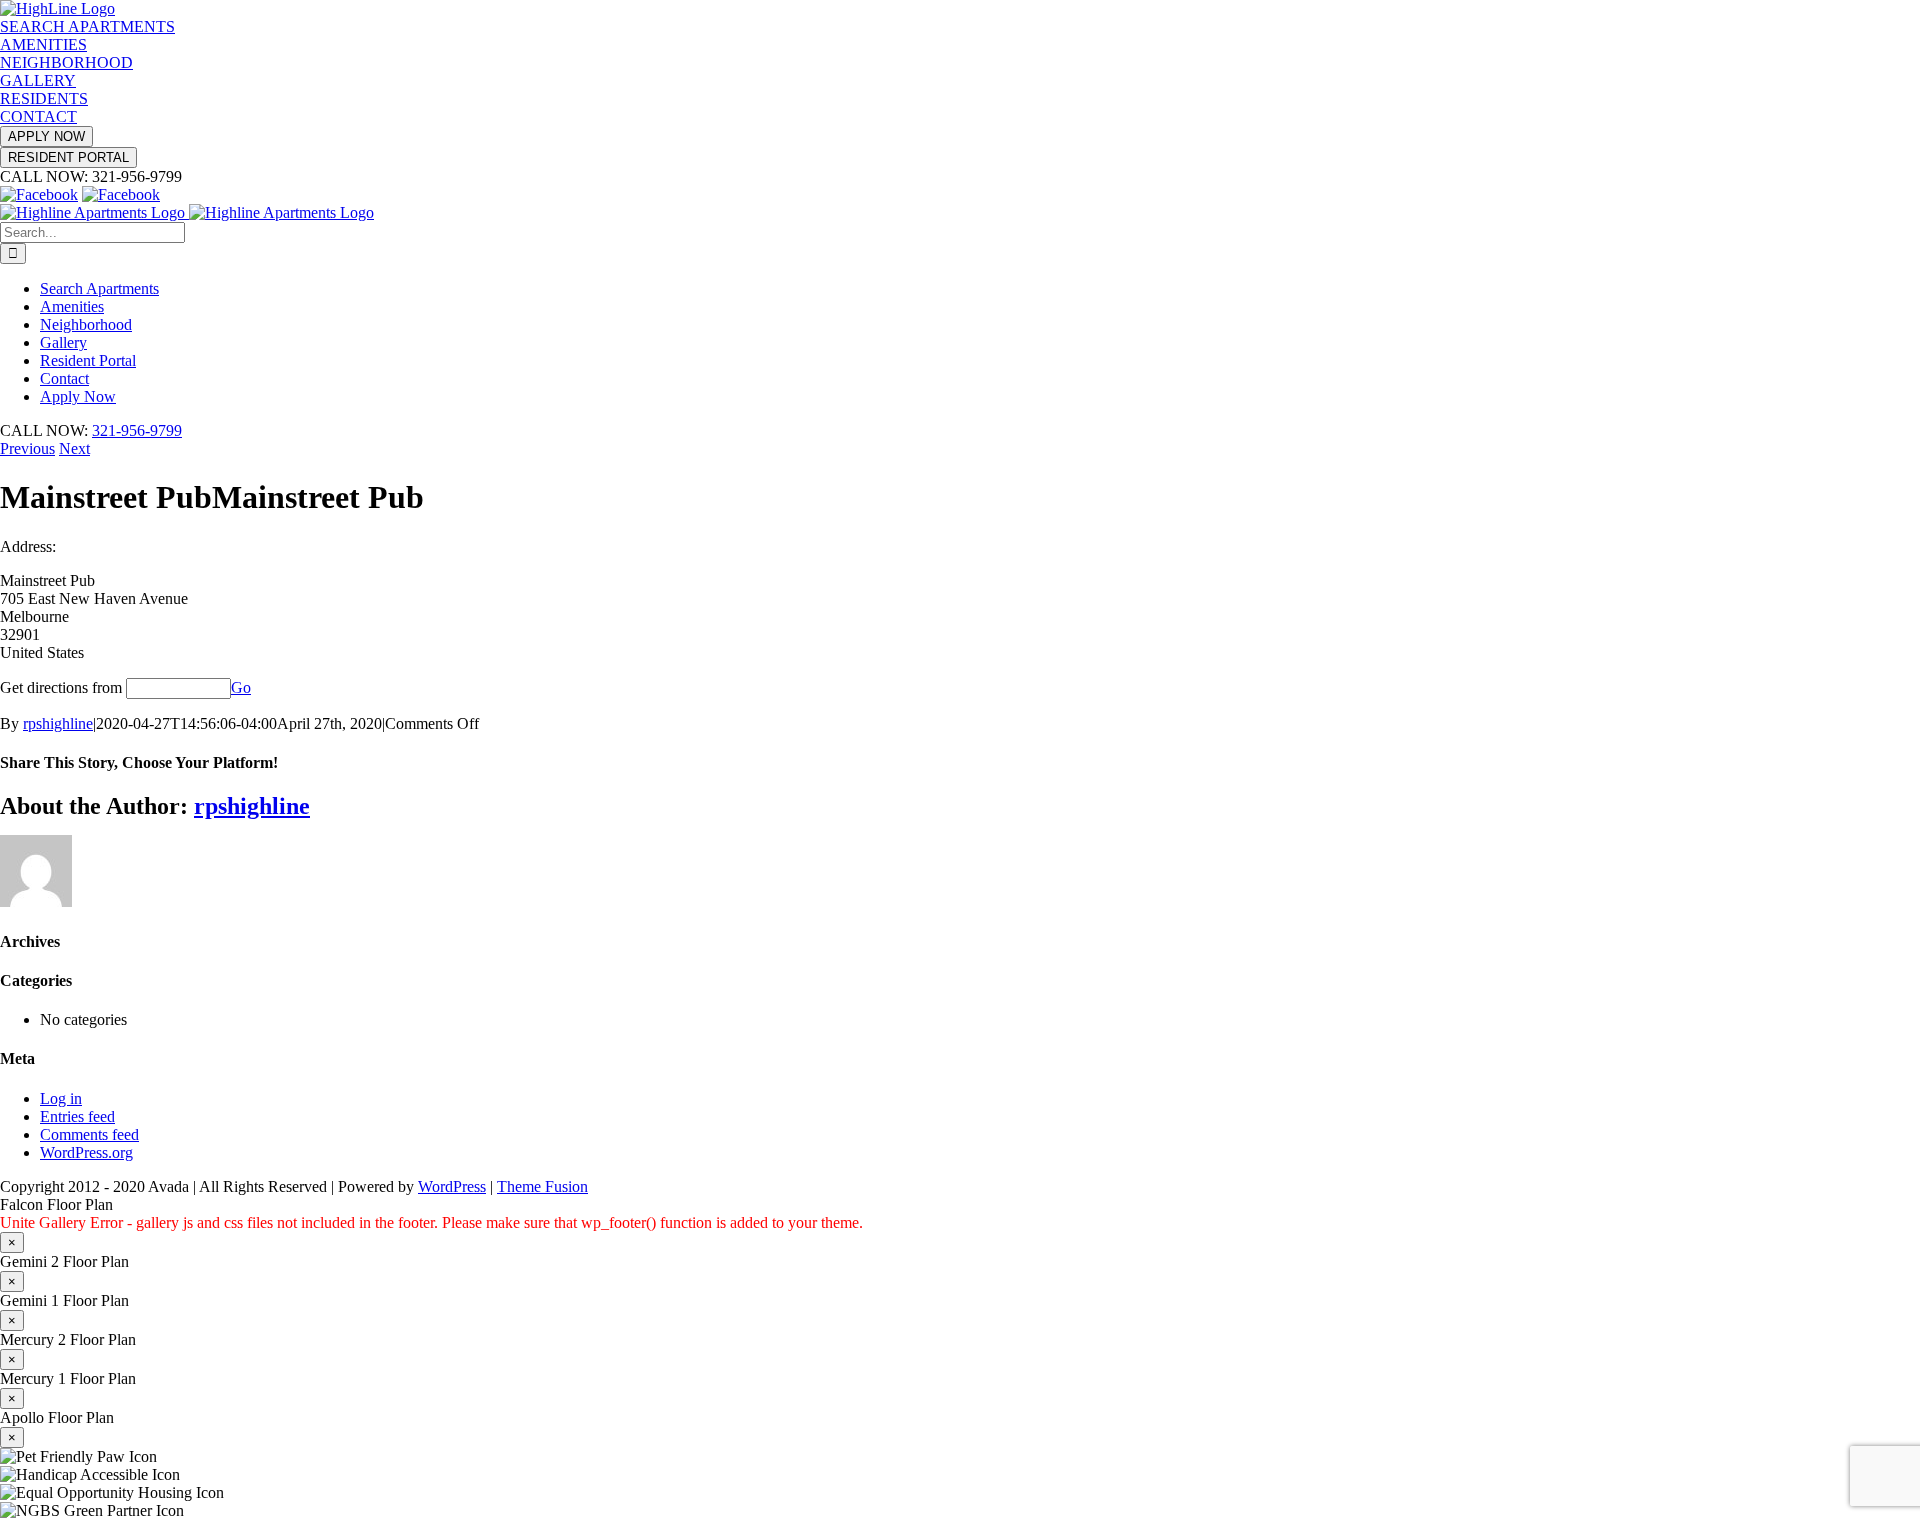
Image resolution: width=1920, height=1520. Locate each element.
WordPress (452, 1186)
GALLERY (38, 80)
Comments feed (89, 1134)
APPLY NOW (46, 136)
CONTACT (38, 116)
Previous (27, 448)
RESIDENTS (44, 98)
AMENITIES (43, 44)
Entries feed (77, 1116)
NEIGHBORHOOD (66, 62)
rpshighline (58, 723)
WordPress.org (86, 1152)
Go (241, 687)
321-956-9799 (137, 430)
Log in (61, 1098)
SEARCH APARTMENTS (87, 26)
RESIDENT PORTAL (68, 157)
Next (74, 448)
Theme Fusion (542, 1186)
